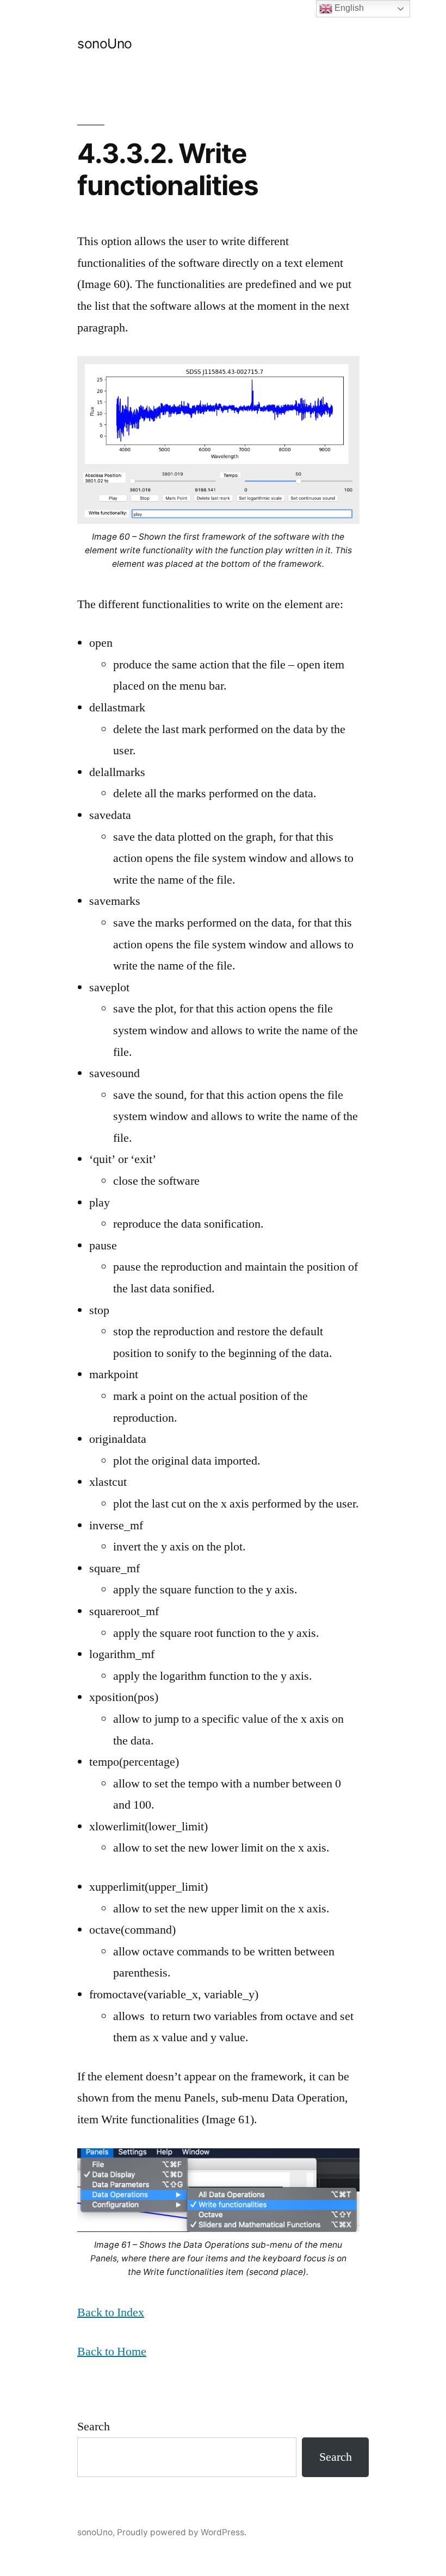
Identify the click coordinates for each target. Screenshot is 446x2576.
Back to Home (112, 2352)
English (348, 8)
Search (94, 2427)
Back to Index (111, 2312)
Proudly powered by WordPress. (182, 2532)
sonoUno (105, 43)
